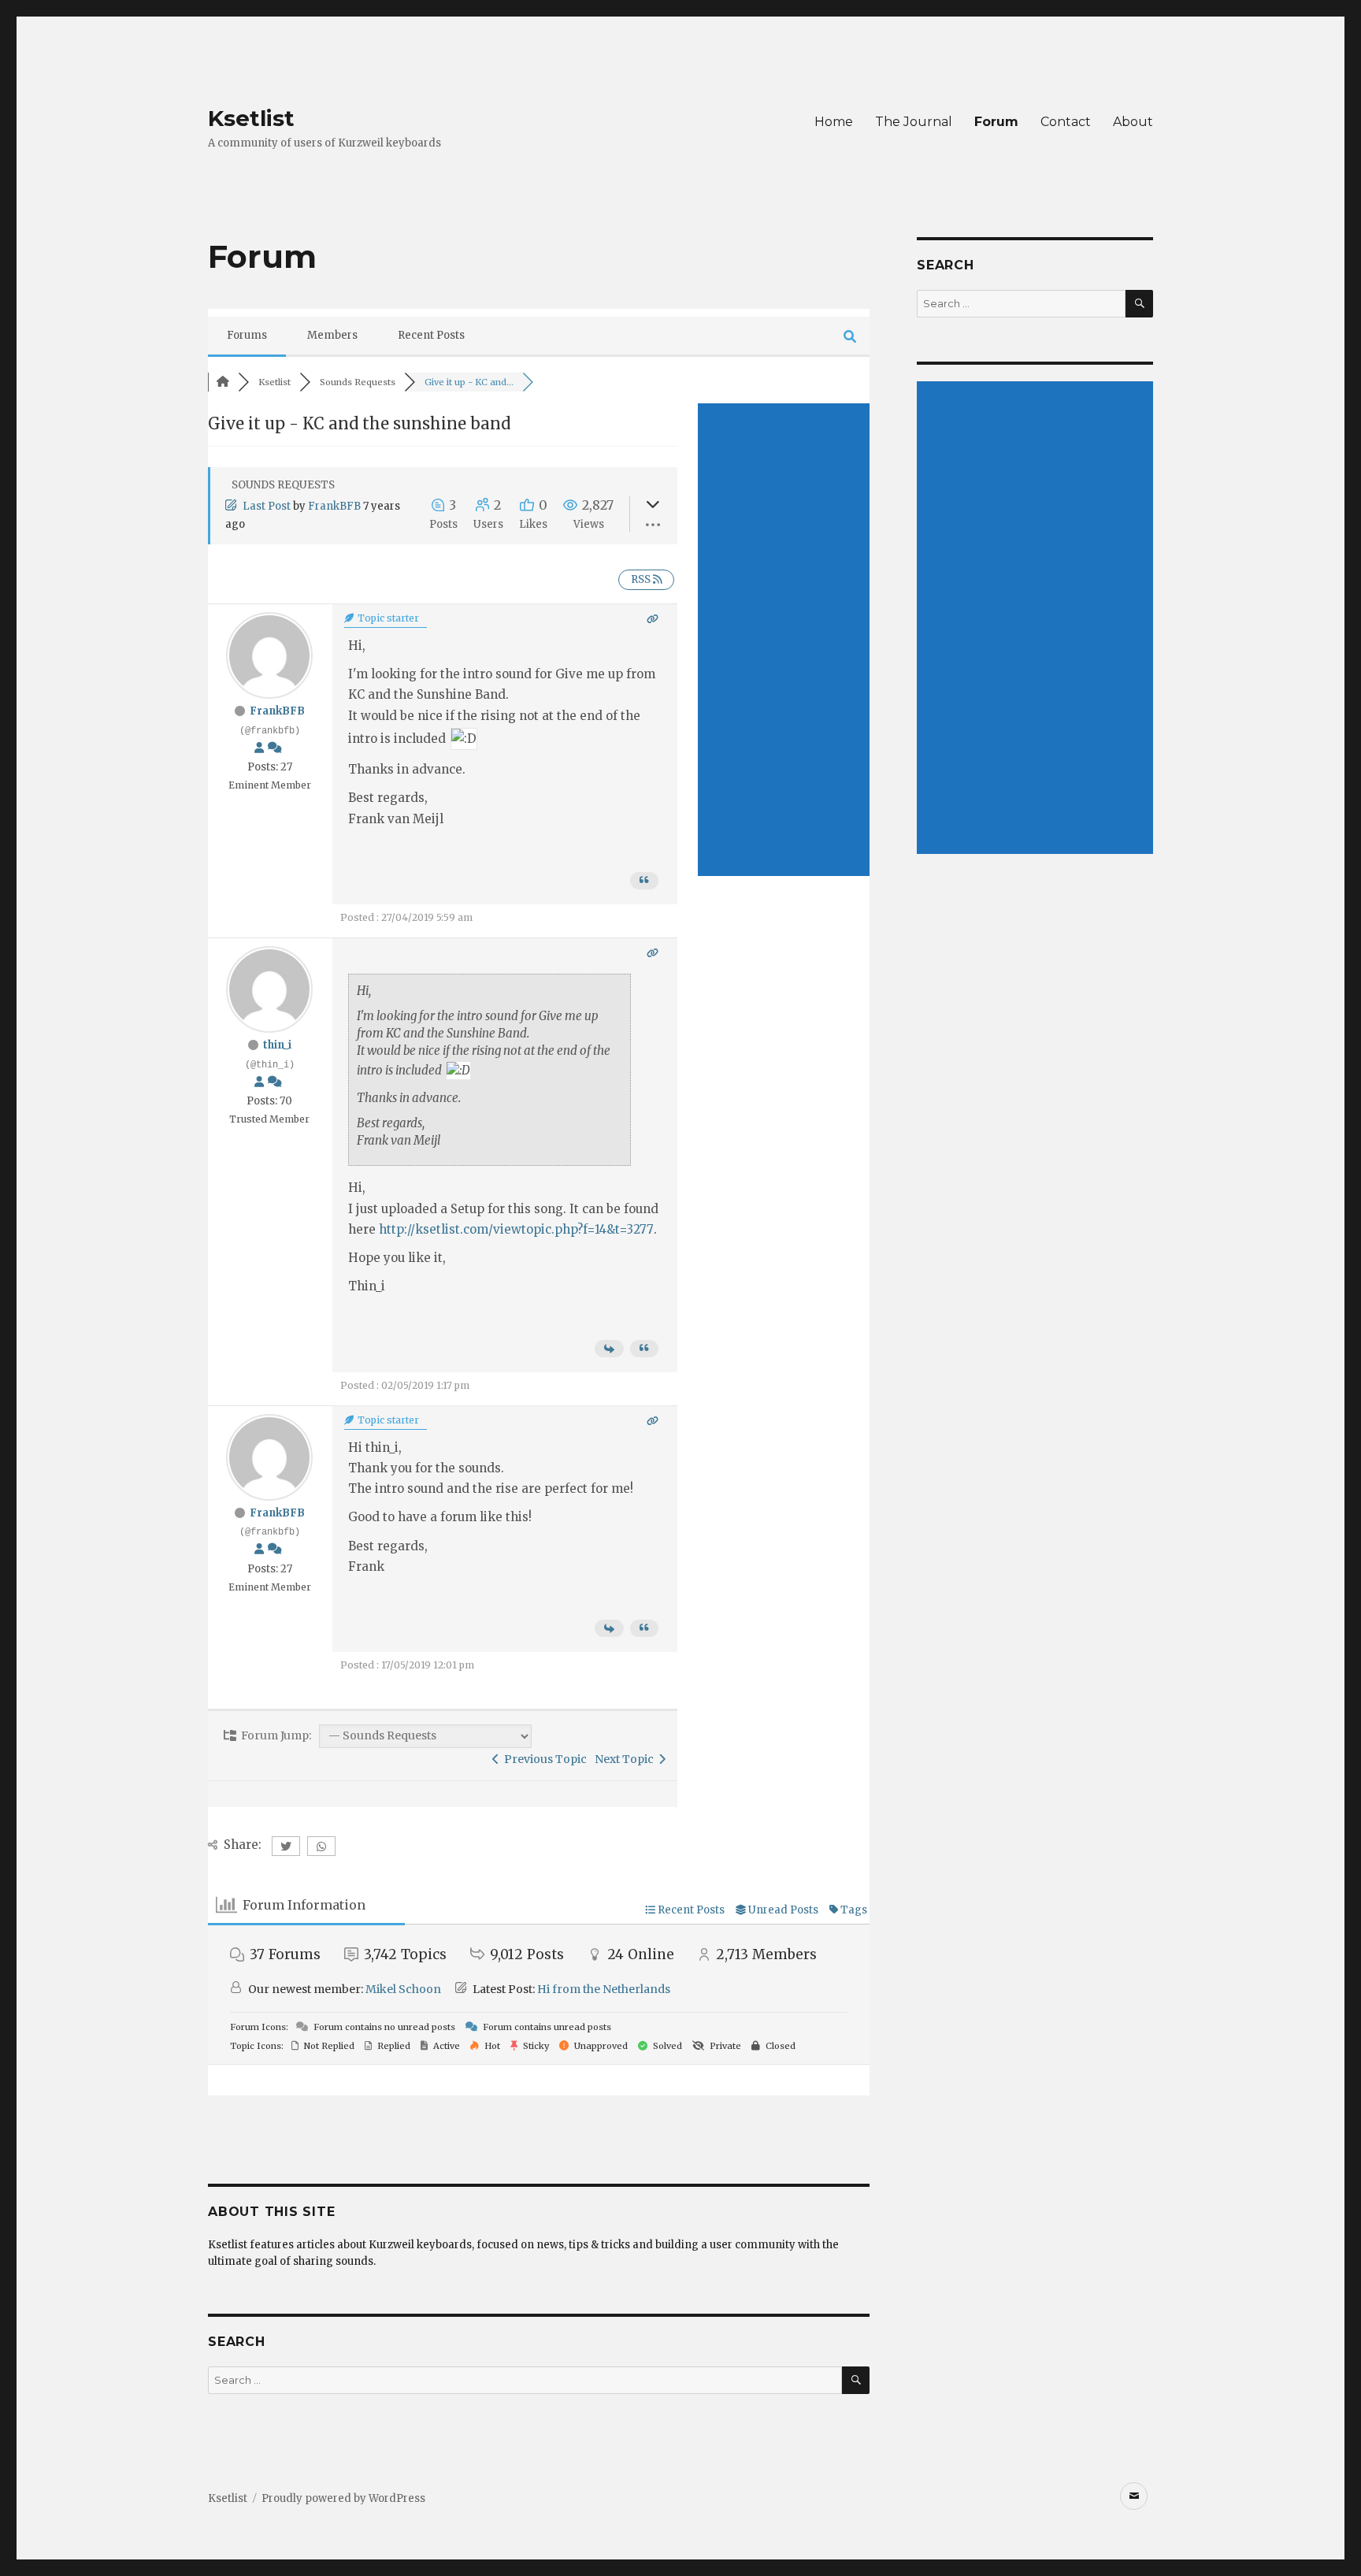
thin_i (277, 1045)
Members (332, 335)
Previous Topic (543, 1759)
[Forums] (223, 382)
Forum (996, 122)
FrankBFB (334, 506)
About (1133, 122)
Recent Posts (431, 335)
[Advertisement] (784, 640)
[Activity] (275, 748)
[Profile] (259, 748)
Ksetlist (251, 118)
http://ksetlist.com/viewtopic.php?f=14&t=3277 (516, 1229)
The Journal (914, 122)
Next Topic (627, 1759)
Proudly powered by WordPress (343, 2498)
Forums (247, 335)
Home (834, 122)
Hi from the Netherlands (604, 1989)
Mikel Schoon (403, 1989)
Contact (1066, 122)
